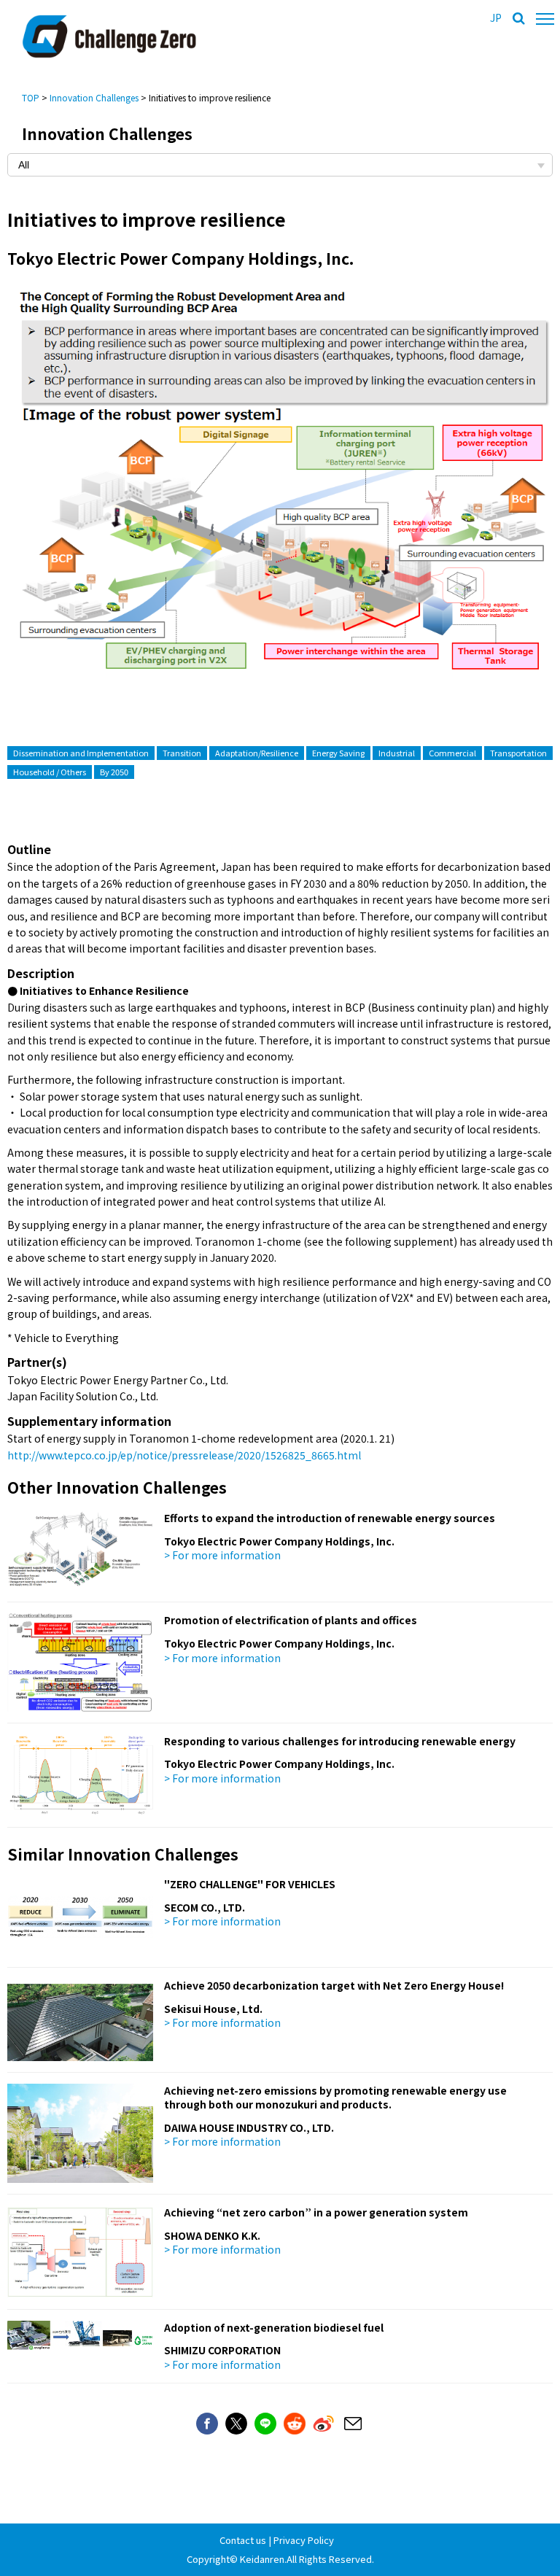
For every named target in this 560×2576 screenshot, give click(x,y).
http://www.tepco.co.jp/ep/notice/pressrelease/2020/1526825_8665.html (184, 1455)
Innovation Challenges (94, 97)
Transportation (518, 753)
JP (496, 18)
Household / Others (50, 772)
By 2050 (114, 772)
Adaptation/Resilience (257, 753)
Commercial (452, 753)
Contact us (243, 2540)
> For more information (222, 1555)
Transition (182, 753)
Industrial (397, 753)
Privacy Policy (304, 2540)
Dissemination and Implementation (81, 753)
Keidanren (262, 2559)
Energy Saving (338, 753)
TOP (31, 97)
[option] (280, 492)
